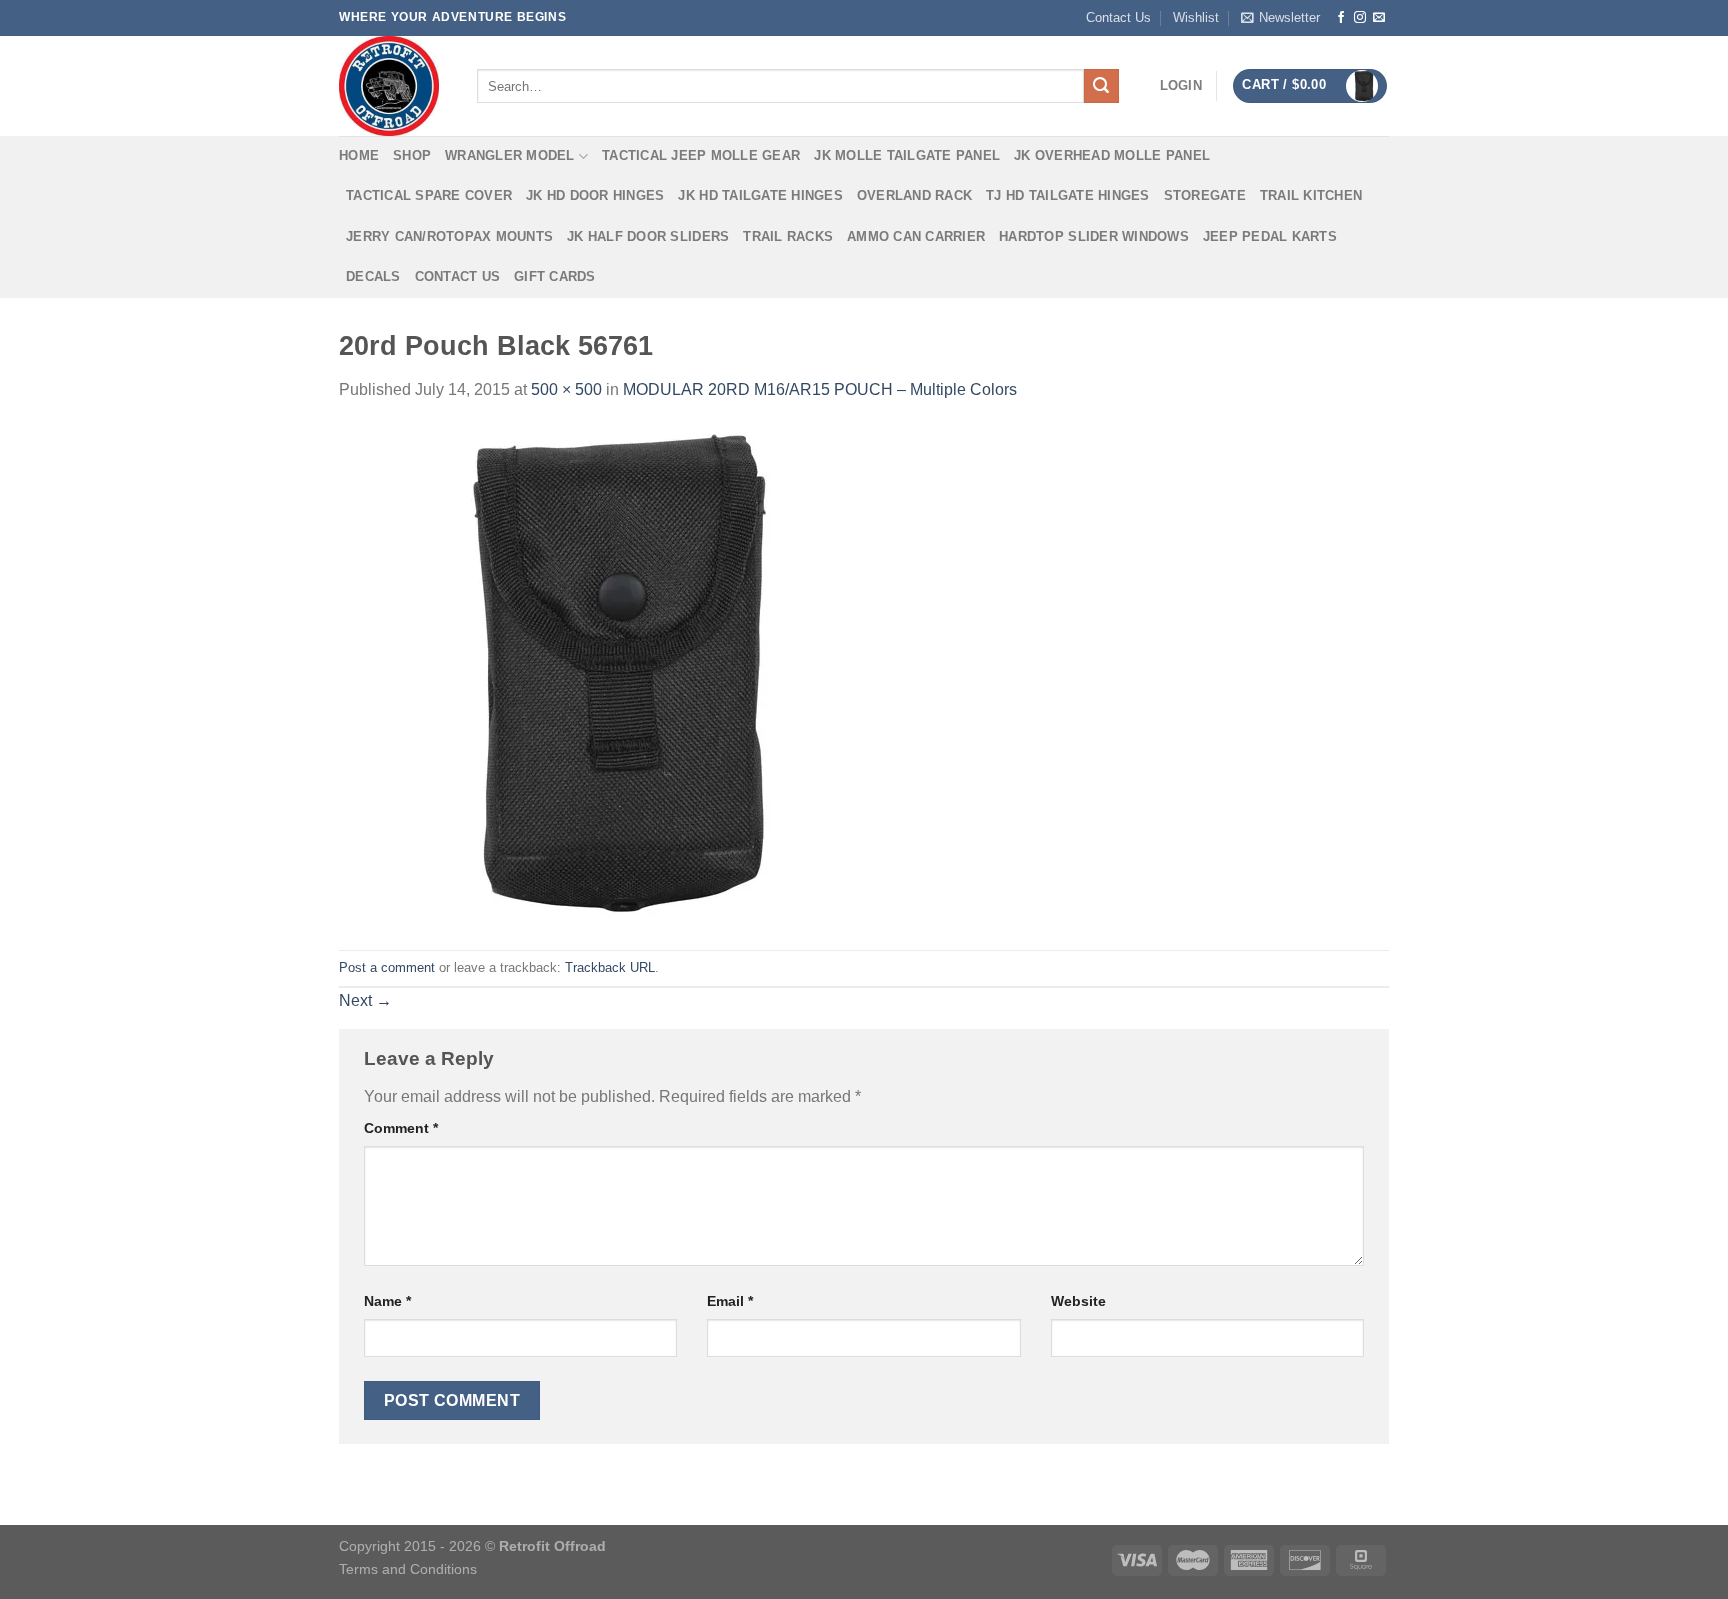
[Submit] (1101, 86)
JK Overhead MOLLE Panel (1112, 155)
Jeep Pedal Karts (1270, 236)
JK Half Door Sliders (648, 236)
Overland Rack (914, 195)
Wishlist (1196, 17)
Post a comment (387, 967)
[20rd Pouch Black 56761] (589, 675)
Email (730, 1301)
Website (1078, 1301)
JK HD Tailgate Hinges (760, 195)
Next (365, 1000)
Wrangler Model (510, 155)
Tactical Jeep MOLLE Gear (701, 155)
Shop (412, 155)
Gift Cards (555, 276)
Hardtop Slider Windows (1094, 236)
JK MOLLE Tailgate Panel (907, 155)
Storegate (1205, 195)
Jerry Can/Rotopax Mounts (449, 236)
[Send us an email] (1379, 18)
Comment (401, 1128)
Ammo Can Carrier (916, 236)
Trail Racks (788, 236)
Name (387, 1301)
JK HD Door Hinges (595, 195)
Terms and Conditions (408, 1569)
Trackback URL (610, 967)
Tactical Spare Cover (429, 195)
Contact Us (1118, 17)
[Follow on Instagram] (1360, 18)
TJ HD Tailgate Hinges (1067, 195)
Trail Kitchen (1311, 195)
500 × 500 (566, 389)
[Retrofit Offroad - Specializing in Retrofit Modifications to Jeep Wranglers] (393, 86)
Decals (373, 276)
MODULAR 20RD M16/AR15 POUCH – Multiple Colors (820, 389)
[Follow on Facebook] (1341, 18)
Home (359, 155)
